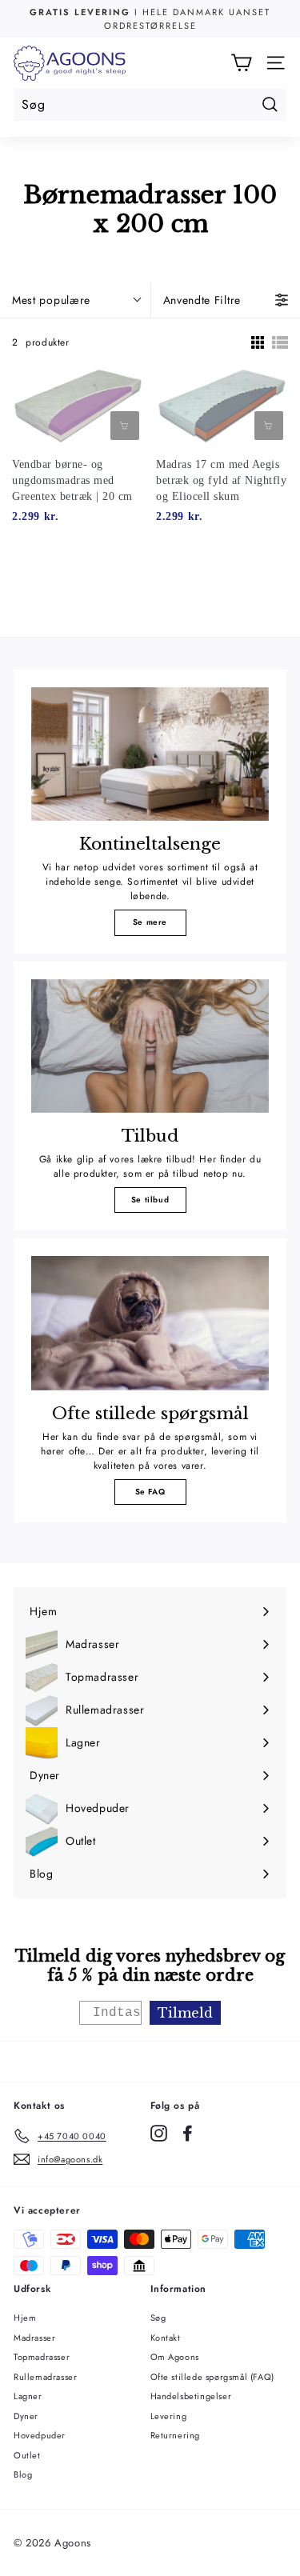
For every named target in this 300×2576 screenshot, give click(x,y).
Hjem (25, 2318)
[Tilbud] (150, 1046)
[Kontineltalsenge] (150, 754)
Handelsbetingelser (191, 2396)
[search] (150, 105)
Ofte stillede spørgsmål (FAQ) (212, 2377)
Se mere (150, 922)
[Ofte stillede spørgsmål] (150, 1323)
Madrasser (34, 2338)
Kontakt (166, 2338)
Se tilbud (150, 1200)
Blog (23, 2474)
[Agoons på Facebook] (188, 2133)
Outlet (27, 2455)
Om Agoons (175, 2357)
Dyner (26, 2416)
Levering (169, 2416)
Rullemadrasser (45, 2377)
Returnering (176, 2435)
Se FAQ (150, 1492)
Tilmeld (185, 2013)
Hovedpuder (40, 2435)
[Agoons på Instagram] (159, 2133)
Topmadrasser (42, 2357)
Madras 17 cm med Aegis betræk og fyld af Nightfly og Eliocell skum (221, 480)
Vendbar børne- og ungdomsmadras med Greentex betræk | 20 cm (72, 480)
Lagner (28, 2396)
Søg (158, 2318)
